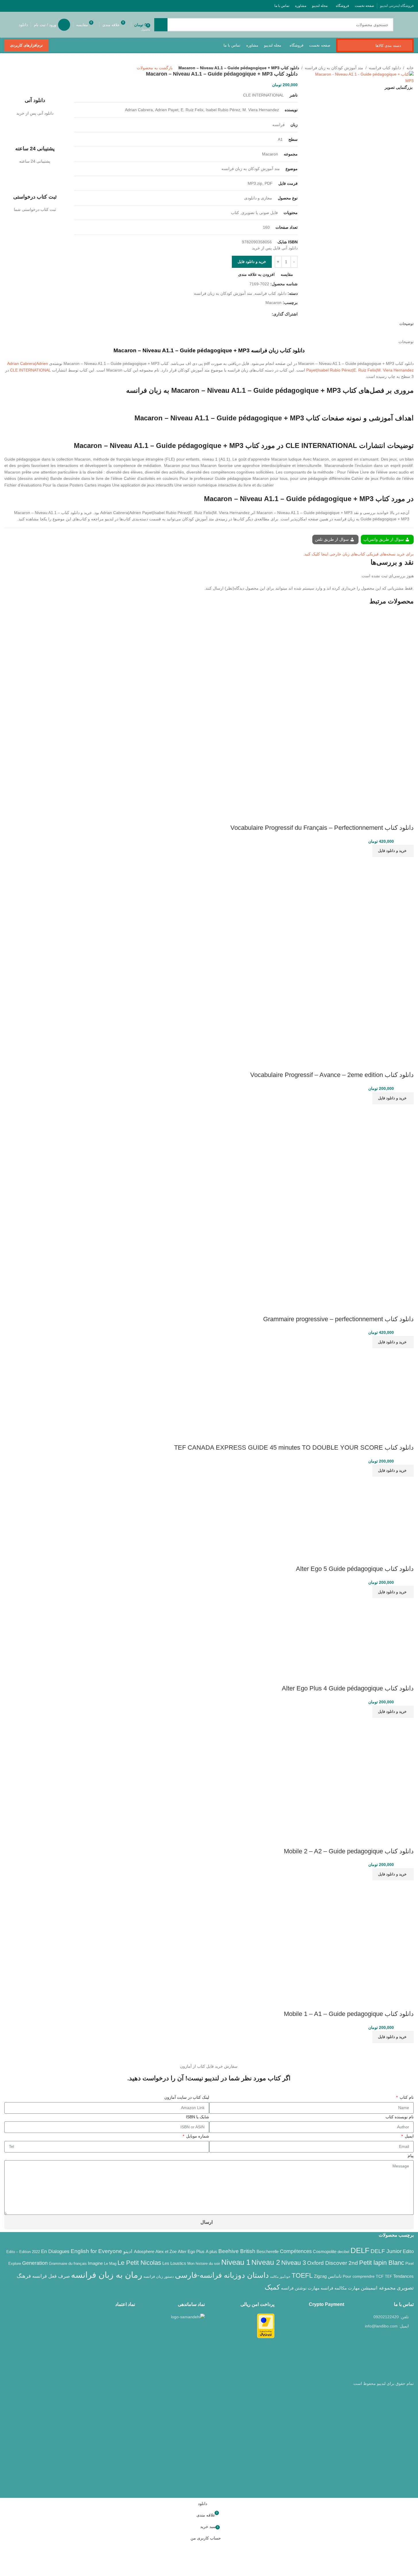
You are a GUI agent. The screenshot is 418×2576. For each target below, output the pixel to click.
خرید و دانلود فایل (252, 262)
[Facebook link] (52, 6)
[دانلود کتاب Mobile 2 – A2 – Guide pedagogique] (356, 1775)
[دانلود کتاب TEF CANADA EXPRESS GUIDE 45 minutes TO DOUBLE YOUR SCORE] (373, 1388)
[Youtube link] (30, 6)
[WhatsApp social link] (15, 6)
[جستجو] (161, 25)
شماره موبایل (197, 2136)
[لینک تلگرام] (8, 6)
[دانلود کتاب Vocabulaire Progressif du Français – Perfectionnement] (372, 653)
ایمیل (409, 2136)
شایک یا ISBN (198, 2117)
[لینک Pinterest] (23, 6)
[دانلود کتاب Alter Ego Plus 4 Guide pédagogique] (378, 1634)
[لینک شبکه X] (44, 6)
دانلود (23, 25)
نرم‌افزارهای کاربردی (26, 45)
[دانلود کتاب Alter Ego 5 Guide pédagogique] (377, 1513)
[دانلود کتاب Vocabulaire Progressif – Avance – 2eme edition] (371, 899)
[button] (393, 851)
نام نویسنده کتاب (400, 2117)
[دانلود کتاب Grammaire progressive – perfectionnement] (373, 1144)
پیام (411, 2156)
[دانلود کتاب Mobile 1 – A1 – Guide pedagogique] (356, 1938)
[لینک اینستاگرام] (37, 6)
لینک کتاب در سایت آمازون (187, 2097)
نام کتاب (406, 2097)
